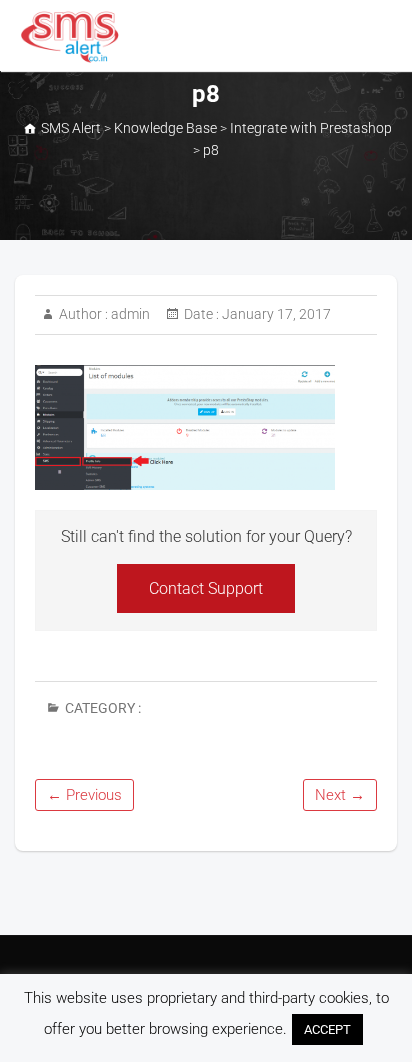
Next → (340, 795)
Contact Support (206, 588)
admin (129, 314)
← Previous (84, 795)
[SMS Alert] (74, 37)
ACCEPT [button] (327, 1029)
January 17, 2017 (275, 314)
